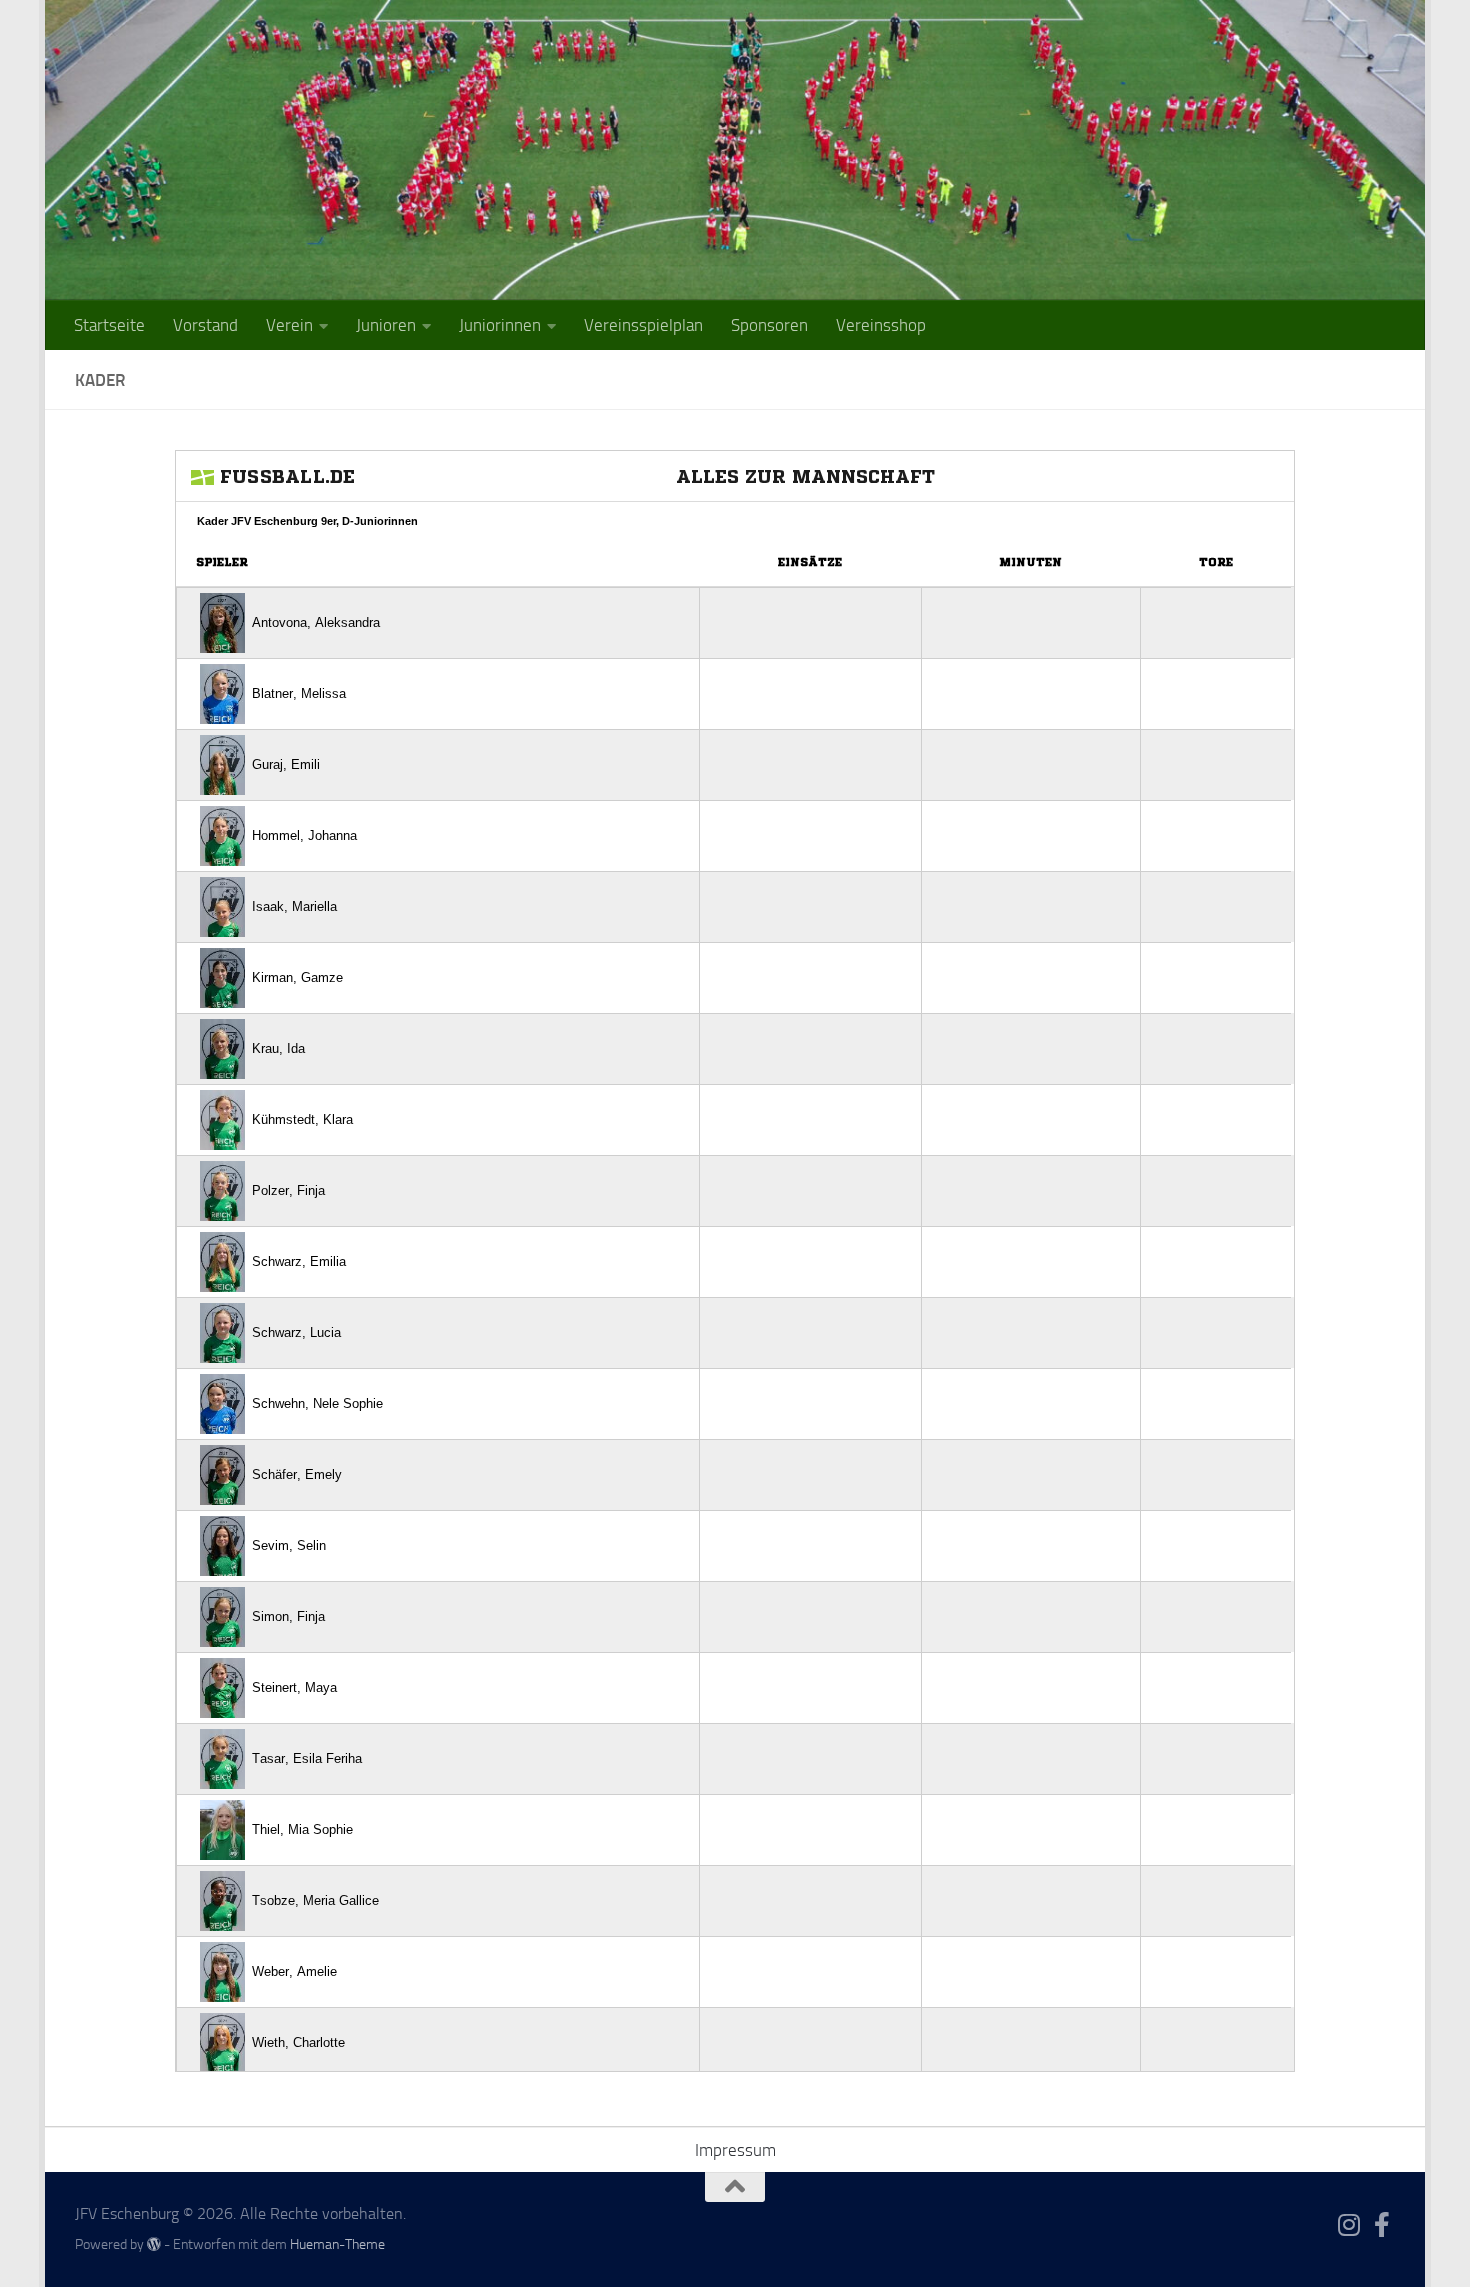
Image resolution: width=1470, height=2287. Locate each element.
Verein (289, 325)
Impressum (735, 2150)
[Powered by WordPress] (154, 2244)
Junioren (386, 325)
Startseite (109, 325)
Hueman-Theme (337, 2244)
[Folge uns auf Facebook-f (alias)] (1382, 2224)
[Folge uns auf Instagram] (1349, 2224)
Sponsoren (769, 325)
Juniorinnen (500, 325)
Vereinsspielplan (643, 325)
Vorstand (205, 325)
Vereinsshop (881, 325)
